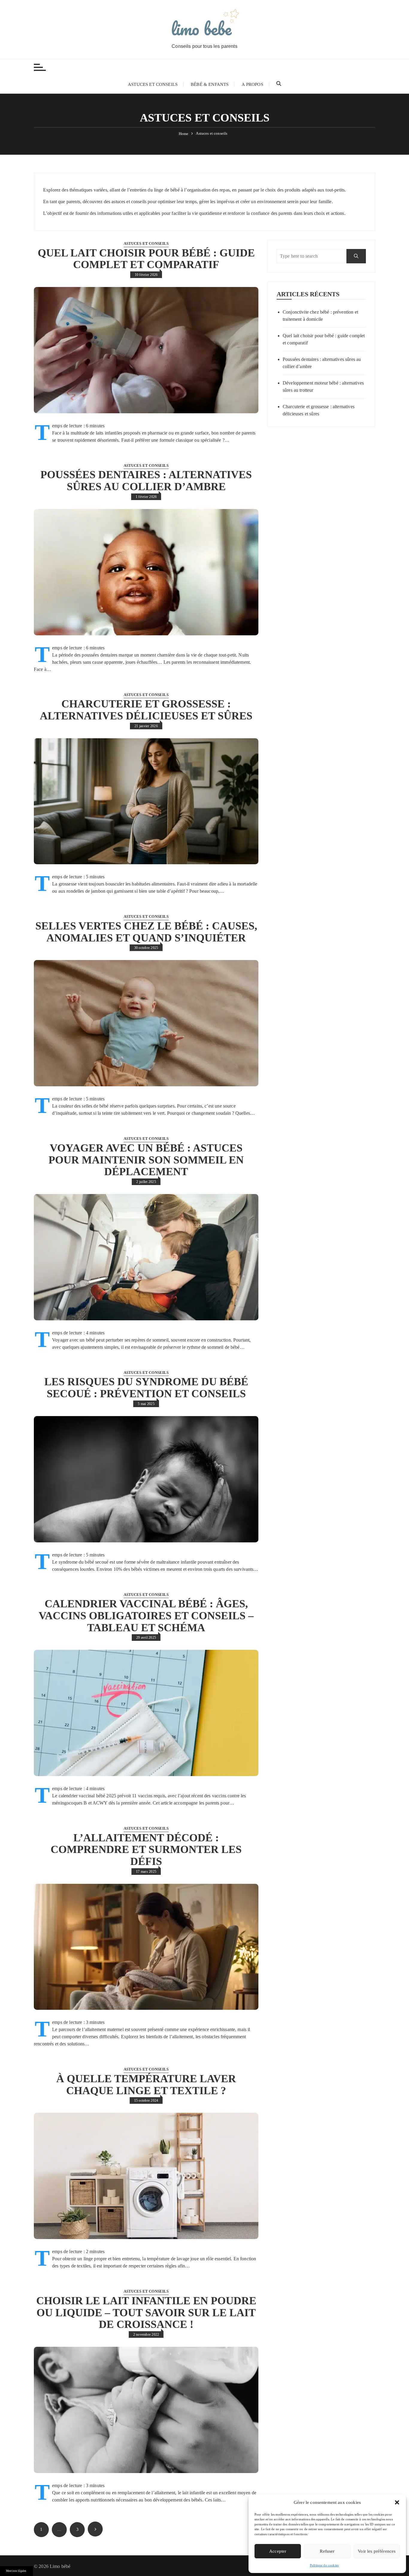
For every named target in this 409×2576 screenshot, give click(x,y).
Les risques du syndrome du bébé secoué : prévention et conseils (146, 1388)
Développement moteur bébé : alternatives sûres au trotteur (323, 386)
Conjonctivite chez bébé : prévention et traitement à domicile (320, 316)
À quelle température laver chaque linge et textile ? (146, 2085)
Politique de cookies (324, 2565)
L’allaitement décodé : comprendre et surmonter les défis (146, 1850)
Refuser (327, 2551)
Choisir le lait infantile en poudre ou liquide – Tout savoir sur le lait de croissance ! (146, 2313)
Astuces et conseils (153, 84)
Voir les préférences (377, 2551)
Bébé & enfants (210, 84)
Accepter (278, 2551)
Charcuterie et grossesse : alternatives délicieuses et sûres (146, 710)
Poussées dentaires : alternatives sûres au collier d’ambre (146, 481)
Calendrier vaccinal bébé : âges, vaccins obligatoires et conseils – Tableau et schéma (146, 1616)
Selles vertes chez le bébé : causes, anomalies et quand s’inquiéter (146, 932)
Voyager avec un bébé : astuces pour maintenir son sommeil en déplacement (146, 1160)
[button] (397, 2502)
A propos (252, 84)
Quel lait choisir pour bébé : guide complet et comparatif (146, 259)
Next (95, 2529)
